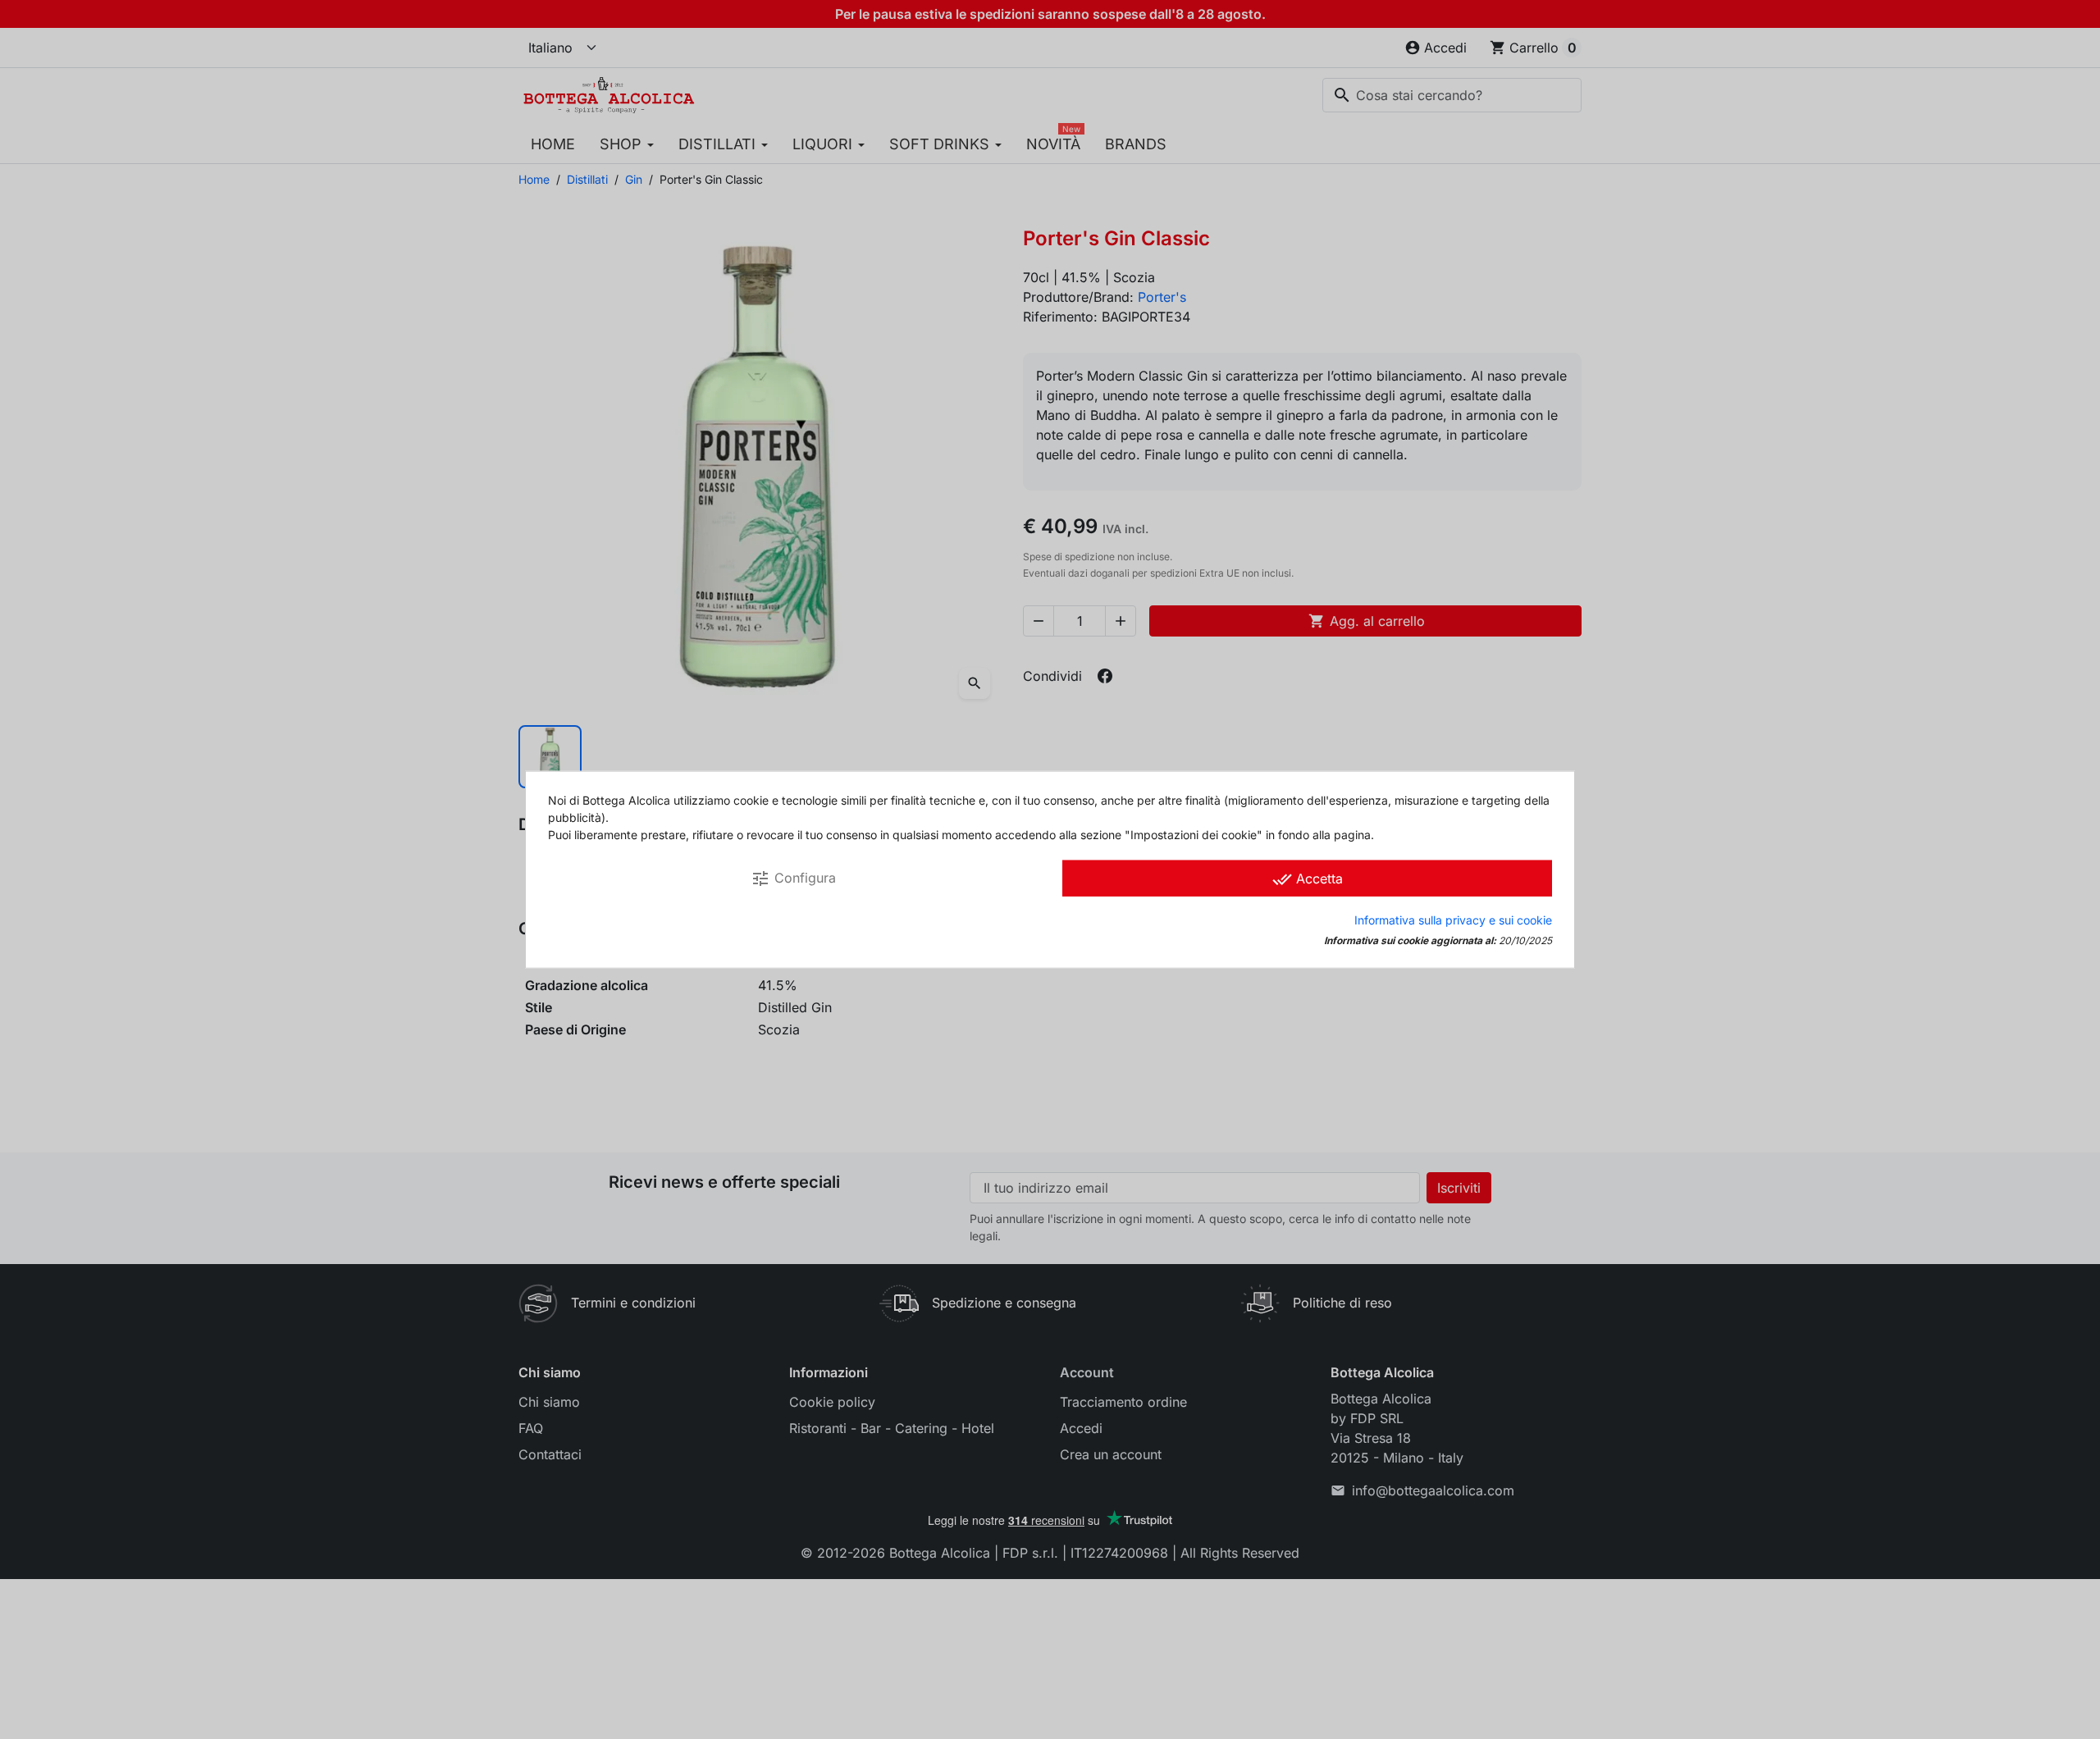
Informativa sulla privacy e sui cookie (1453, 919)
